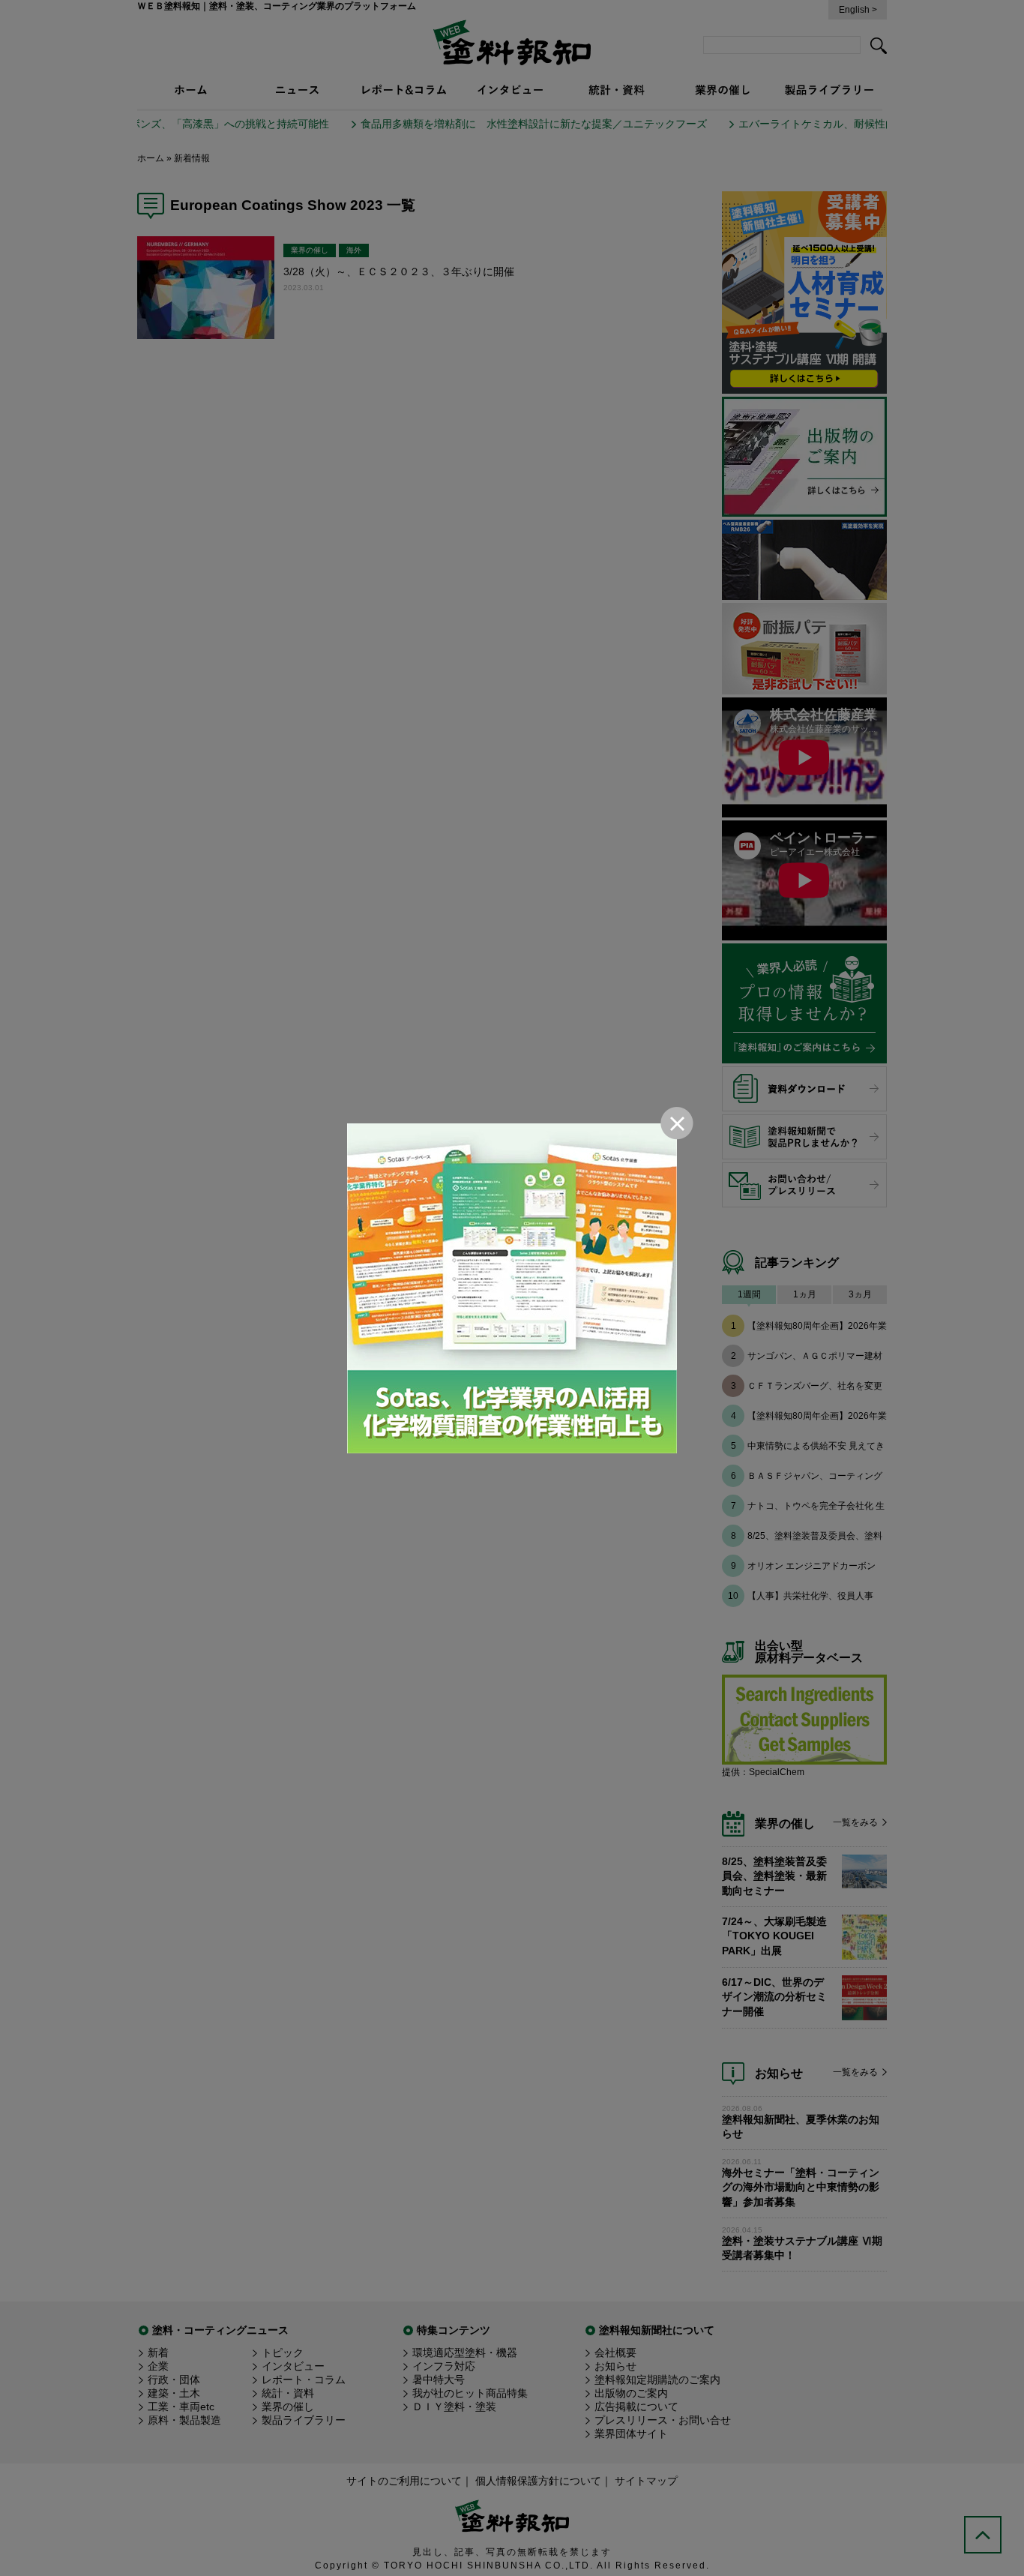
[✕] (512, 1288)
